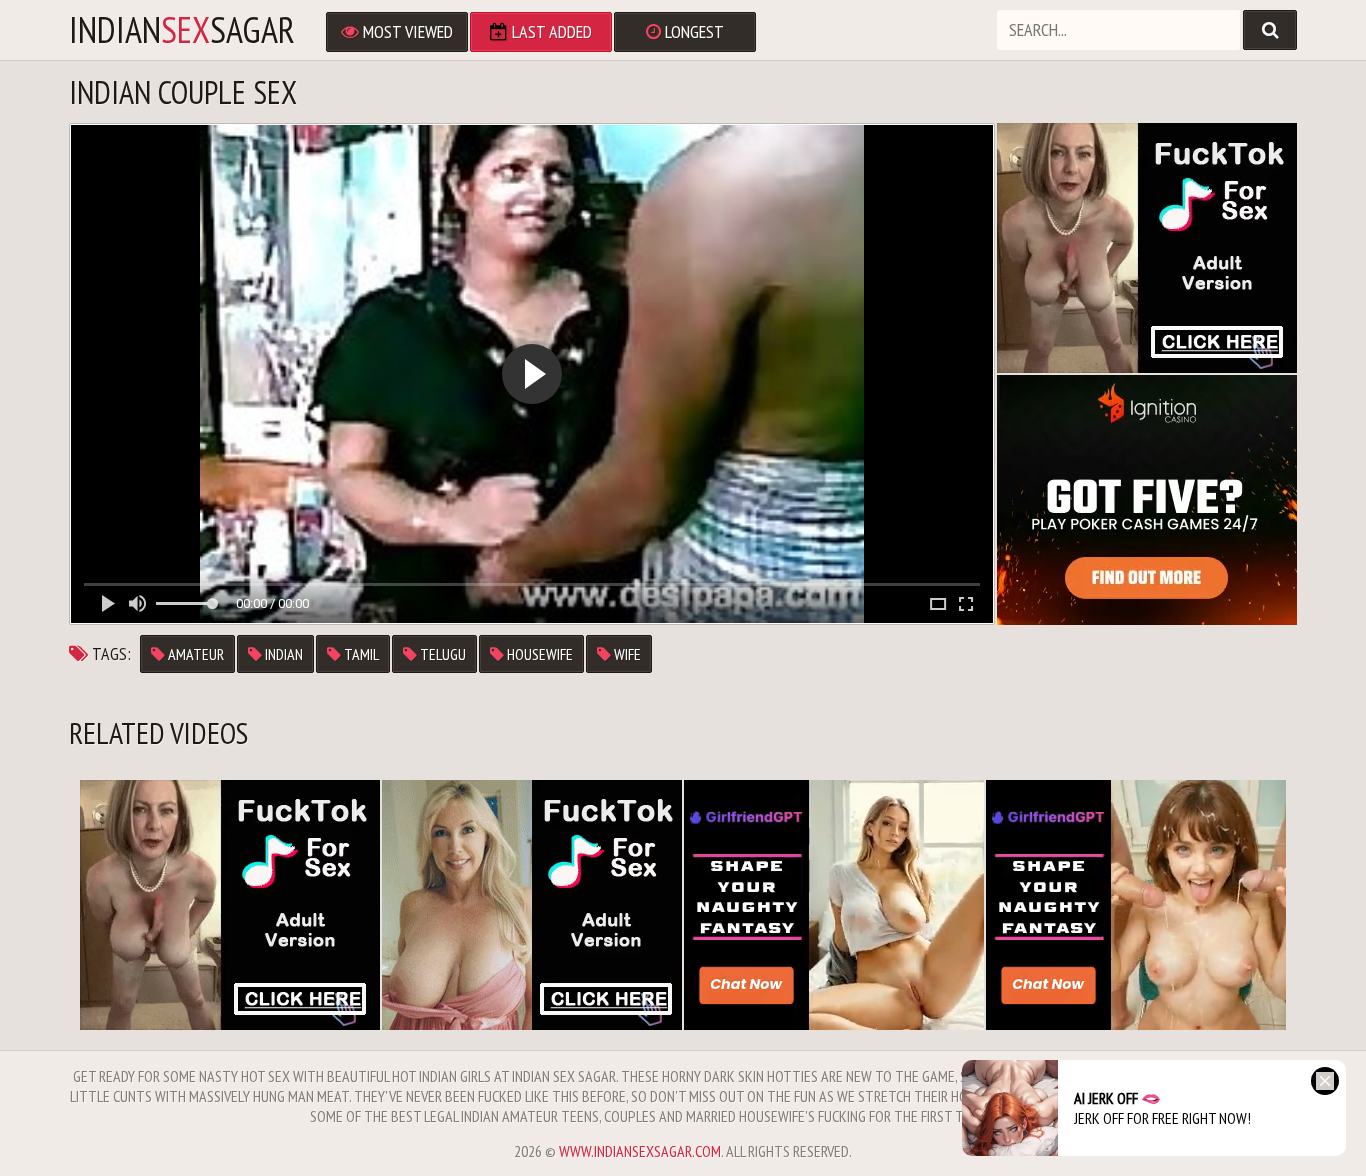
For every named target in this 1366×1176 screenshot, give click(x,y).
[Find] (1270, 30)
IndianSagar (182, 30)
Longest (692, 31)
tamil (360, 654)
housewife (538, 654)
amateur (194, 654)
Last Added (550, 31)
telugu (441, 654)
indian (282, 654)
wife (626, 654)
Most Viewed (406, 31)
